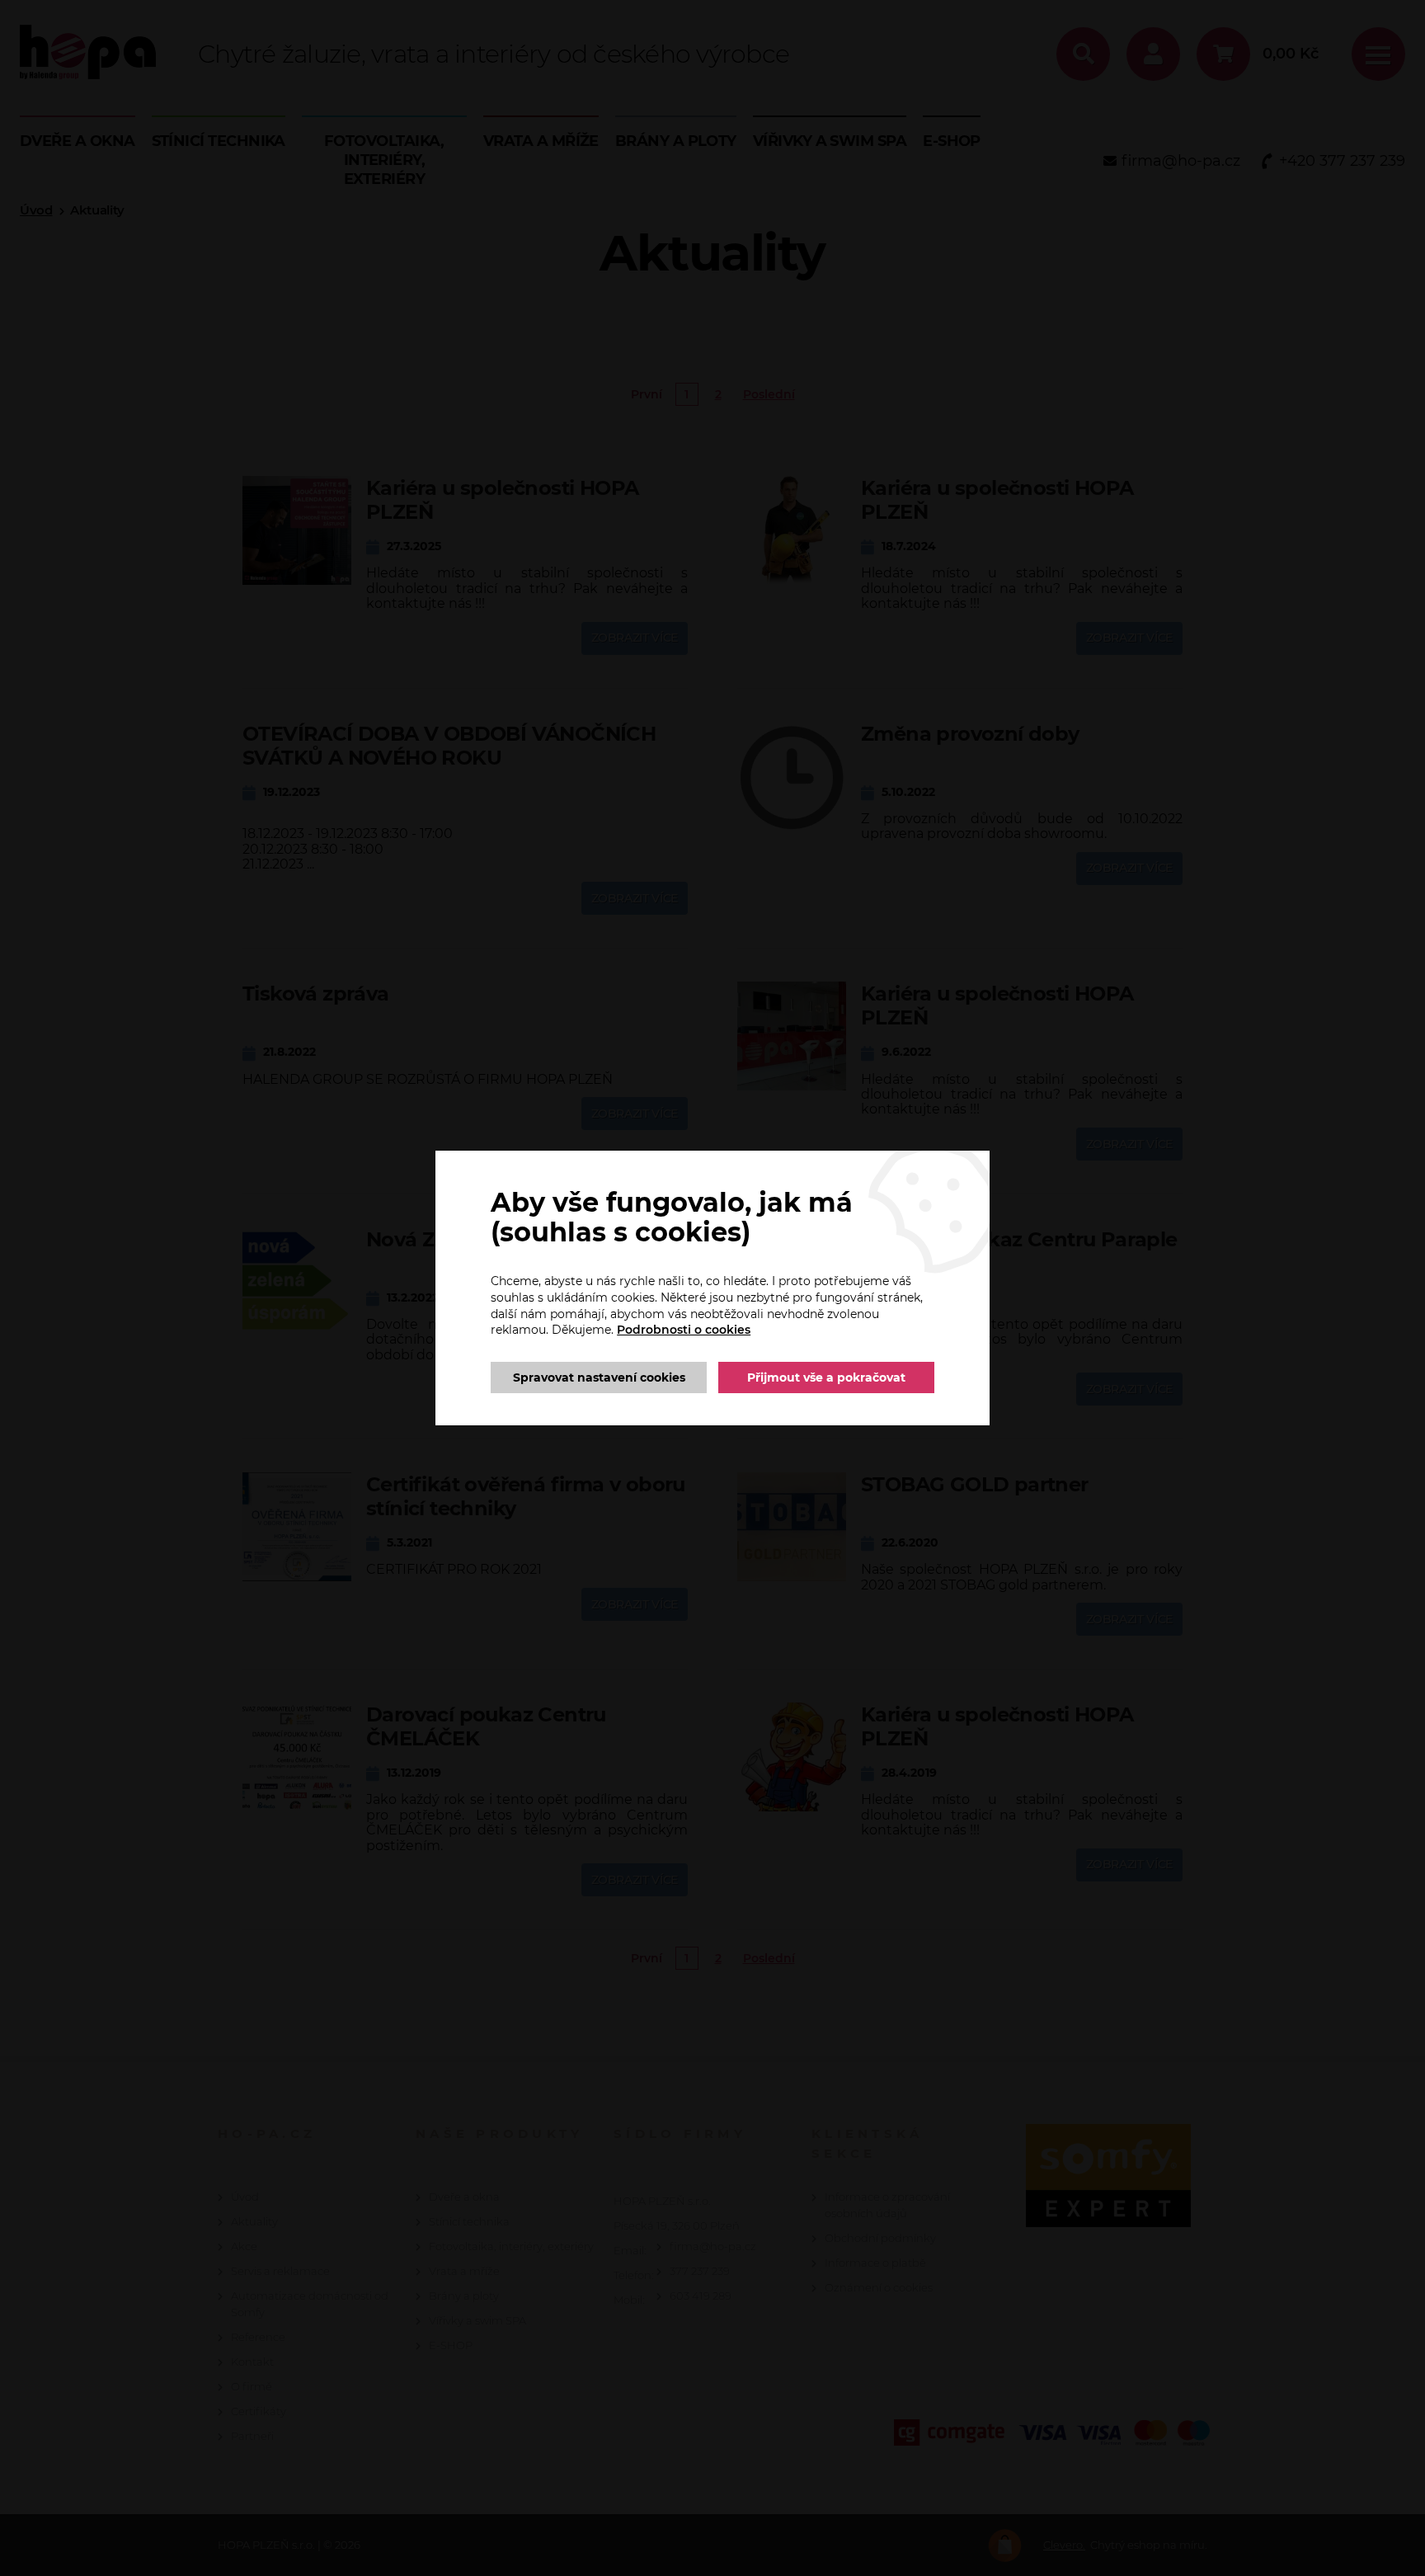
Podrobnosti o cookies (684, 1330)
